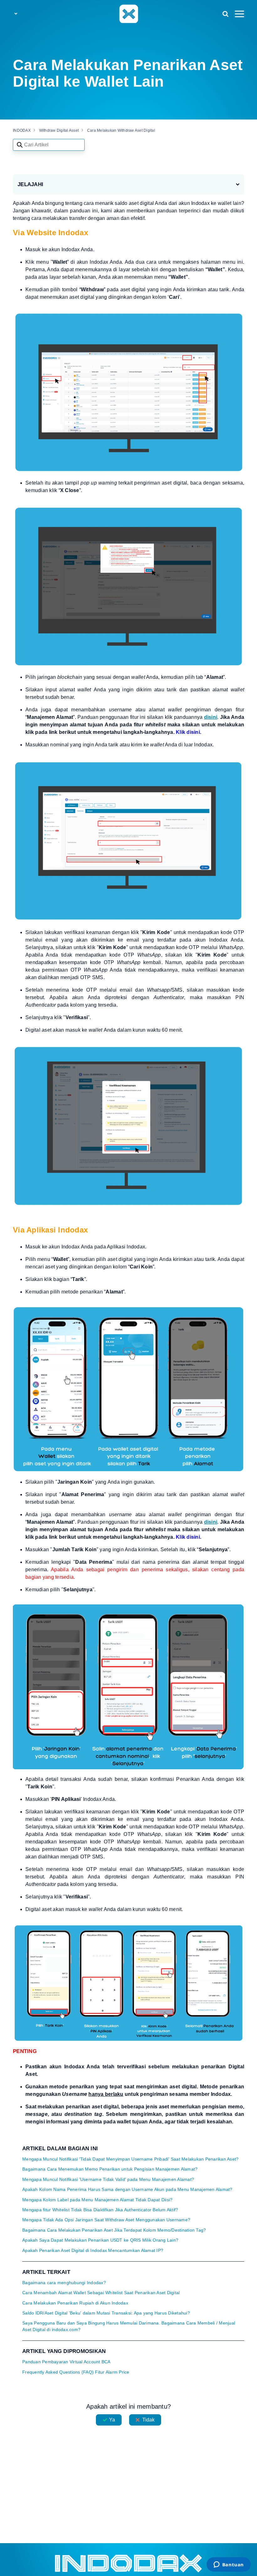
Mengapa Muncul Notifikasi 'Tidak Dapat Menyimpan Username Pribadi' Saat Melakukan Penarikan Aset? (130, 2159)
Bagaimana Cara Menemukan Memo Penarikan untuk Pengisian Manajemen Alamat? (110, 2169)
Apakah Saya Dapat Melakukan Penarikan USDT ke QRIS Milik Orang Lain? (100, 2240)
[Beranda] (128, 13)
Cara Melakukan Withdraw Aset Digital (121, 130)
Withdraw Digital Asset (59, 130)
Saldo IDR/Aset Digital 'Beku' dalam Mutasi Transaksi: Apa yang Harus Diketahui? (106, 2313)
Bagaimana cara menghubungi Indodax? (64, 2283)
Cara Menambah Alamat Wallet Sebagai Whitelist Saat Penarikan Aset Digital (101, 2293)
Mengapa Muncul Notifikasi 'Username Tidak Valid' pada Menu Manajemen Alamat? (108, 2180)
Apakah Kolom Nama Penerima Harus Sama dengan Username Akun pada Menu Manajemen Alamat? (127, 2190)
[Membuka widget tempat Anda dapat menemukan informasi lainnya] (228, 2565)
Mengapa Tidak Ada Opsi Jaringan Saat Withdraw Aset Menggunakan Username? (106, 2220)
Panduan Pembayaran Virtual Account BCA (66, 2362)
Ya (112, 2420)
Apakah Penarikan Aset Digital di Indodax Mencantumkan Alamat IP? (93, 2251)
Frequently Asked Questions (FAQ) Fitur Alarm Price (76, 2372)
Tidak (149, 2420)
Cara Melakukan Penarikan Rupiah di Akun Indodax (75, 2303)
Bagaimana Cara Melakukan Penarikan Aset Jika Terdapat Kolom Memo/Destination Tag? (114, 2230)
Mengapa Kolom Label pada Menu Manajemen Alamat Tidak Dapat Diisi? (97, 2200)
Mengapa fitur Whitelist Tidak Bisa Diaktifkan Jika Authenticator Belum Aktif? (100, 2210)
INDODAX (22, 130)
